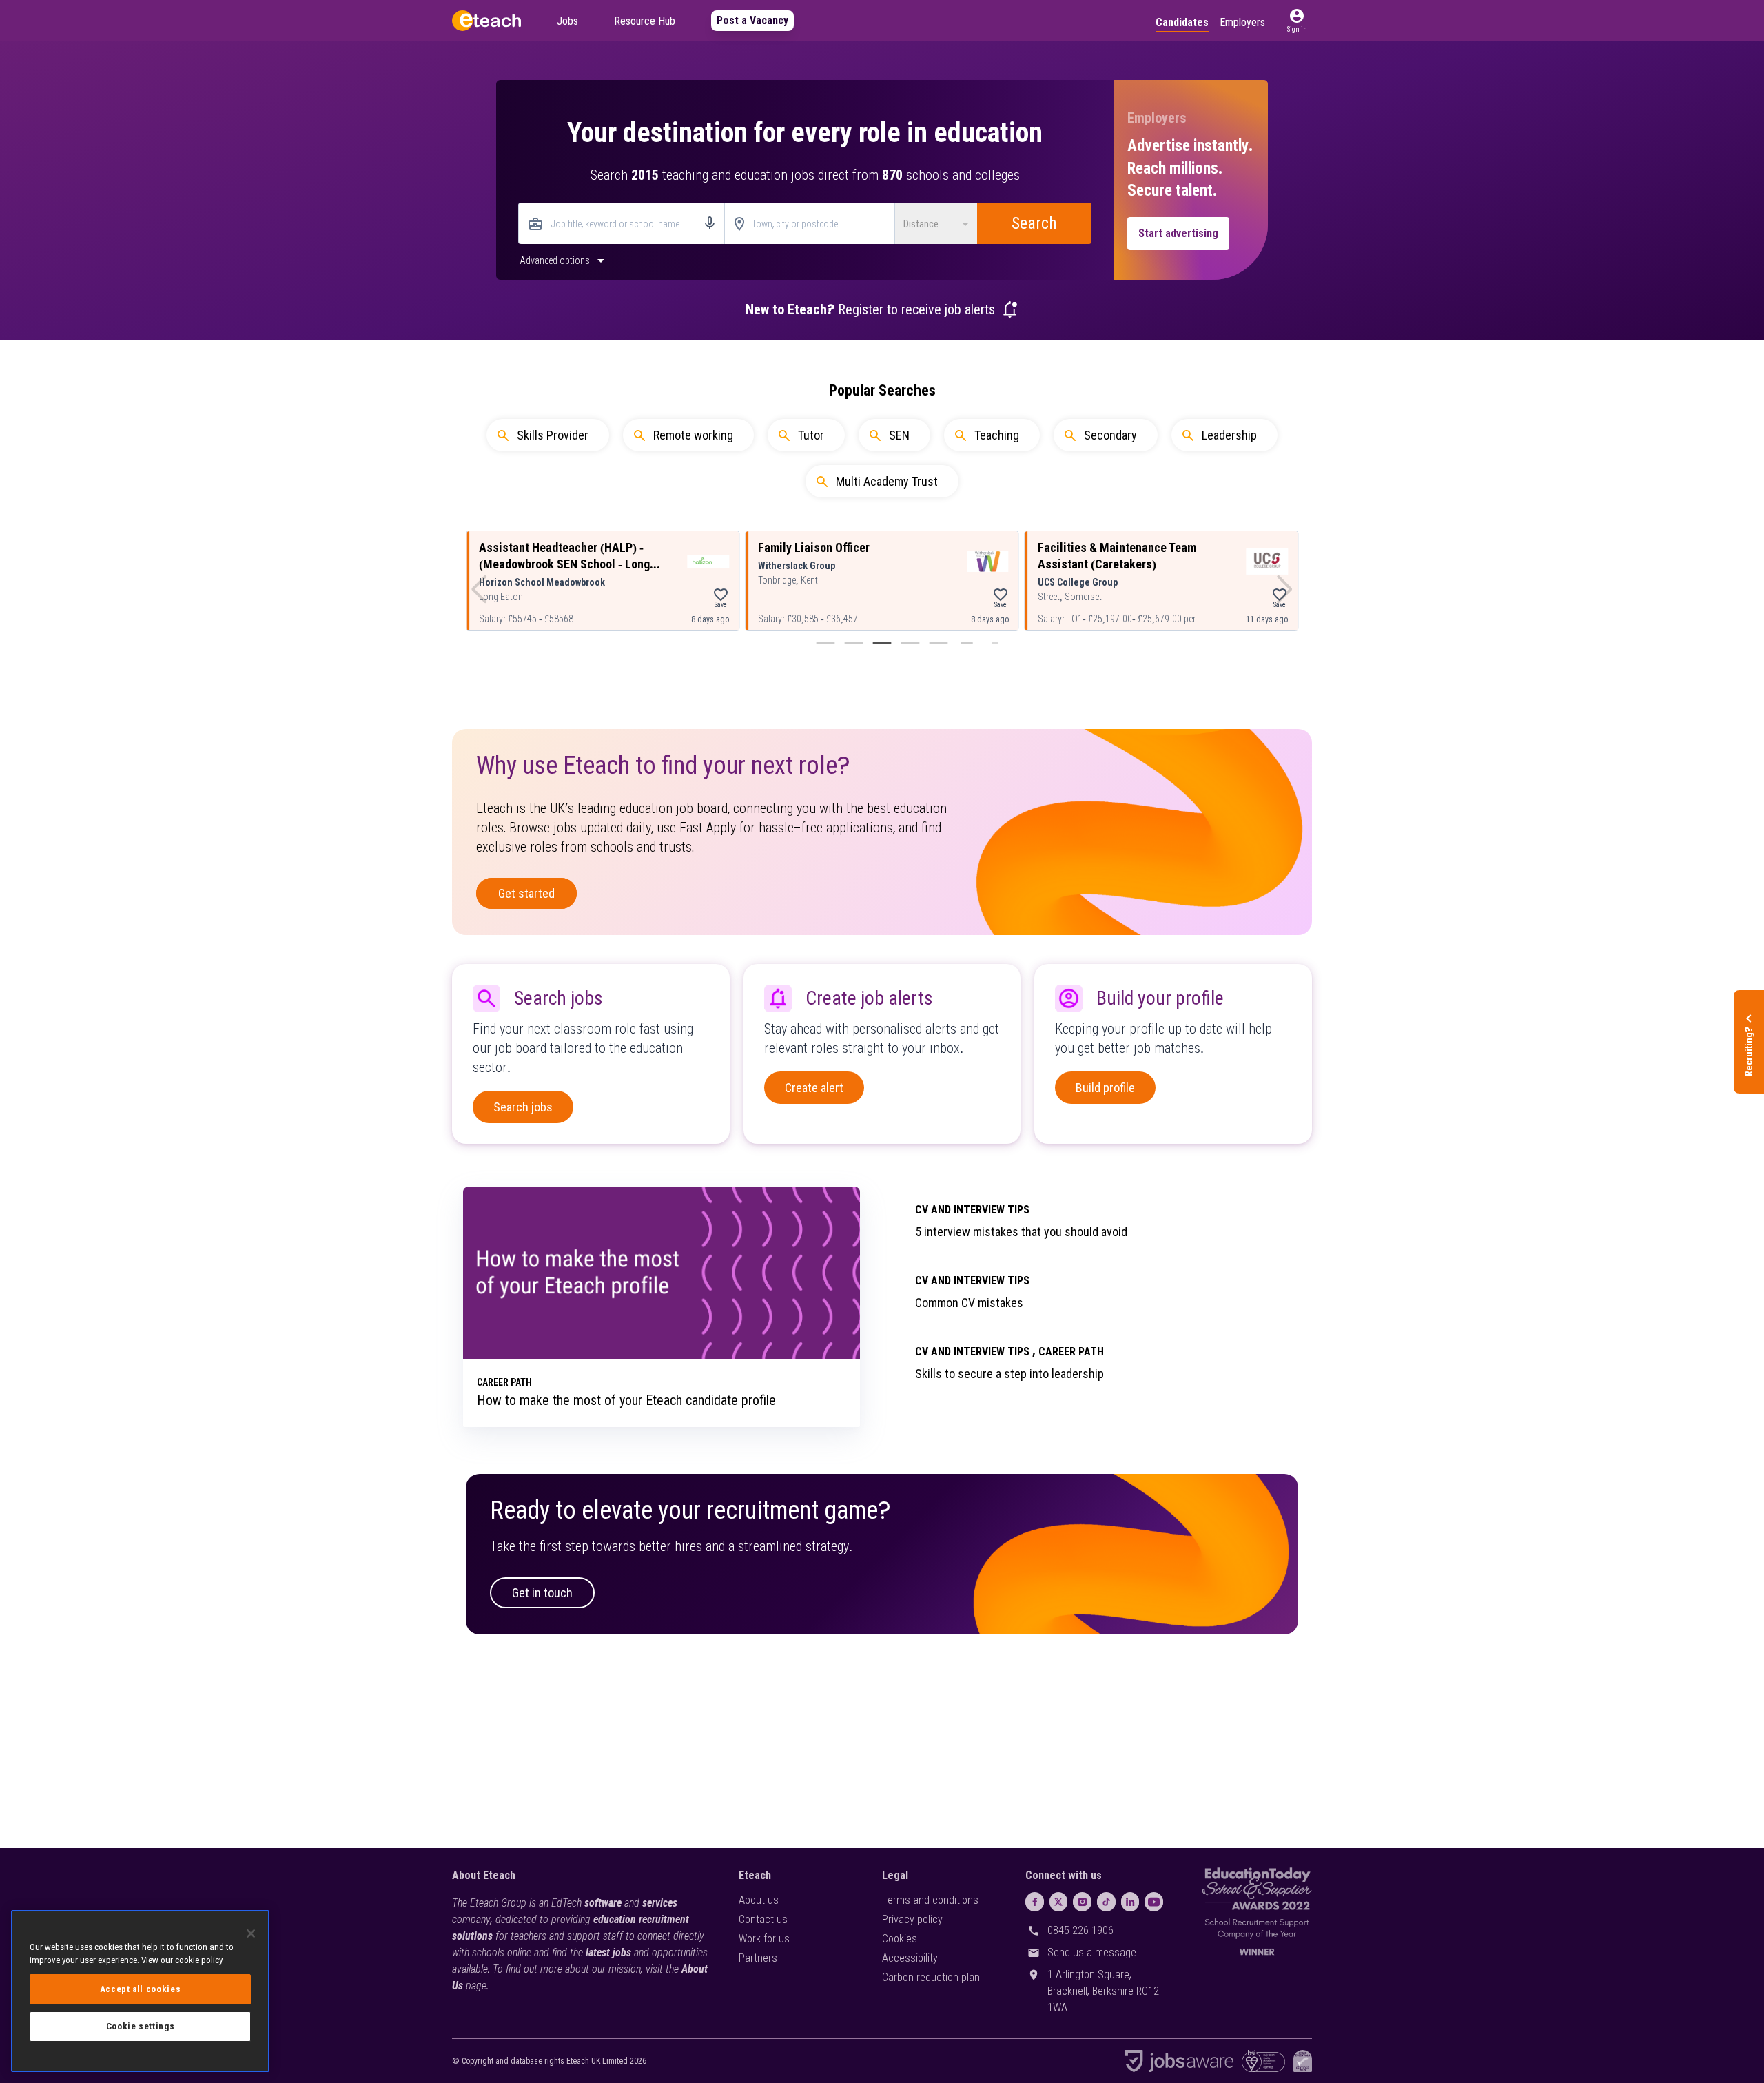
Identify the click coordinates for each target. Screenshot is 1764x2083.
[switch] (564, 260)
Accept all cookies (141, 1989)
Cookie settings (141, 2026)
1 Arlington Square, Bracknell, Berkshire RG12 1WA (1103, 1991)
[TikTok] (1106, 1902)
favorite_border (721, 595)
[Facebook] (1035, 1902)
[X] (1059, 1902)
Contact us (763, 1919)
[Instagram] (1082, 1902)
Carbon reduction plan (931, 1977)
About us (759, 1900)
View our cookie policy (182, 1960)
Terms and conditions (930, 1900)
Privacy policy (912, 1919)
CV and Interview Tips (972, 1210)
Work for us (764, 1939)
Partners (758, 1958)
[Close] (251, 1933)
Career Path (1071, 1352)
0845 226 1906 (1080, 1930)
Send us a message (1092, 1952)
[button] (1297, 21)
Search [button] (1034, 223)
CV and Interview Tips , (975, 1352)
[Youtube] (1154, 1902)
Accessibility (910, 1958)
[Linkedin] (1130, 1902)
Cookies (900, 1939)
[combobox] (622, 224)
